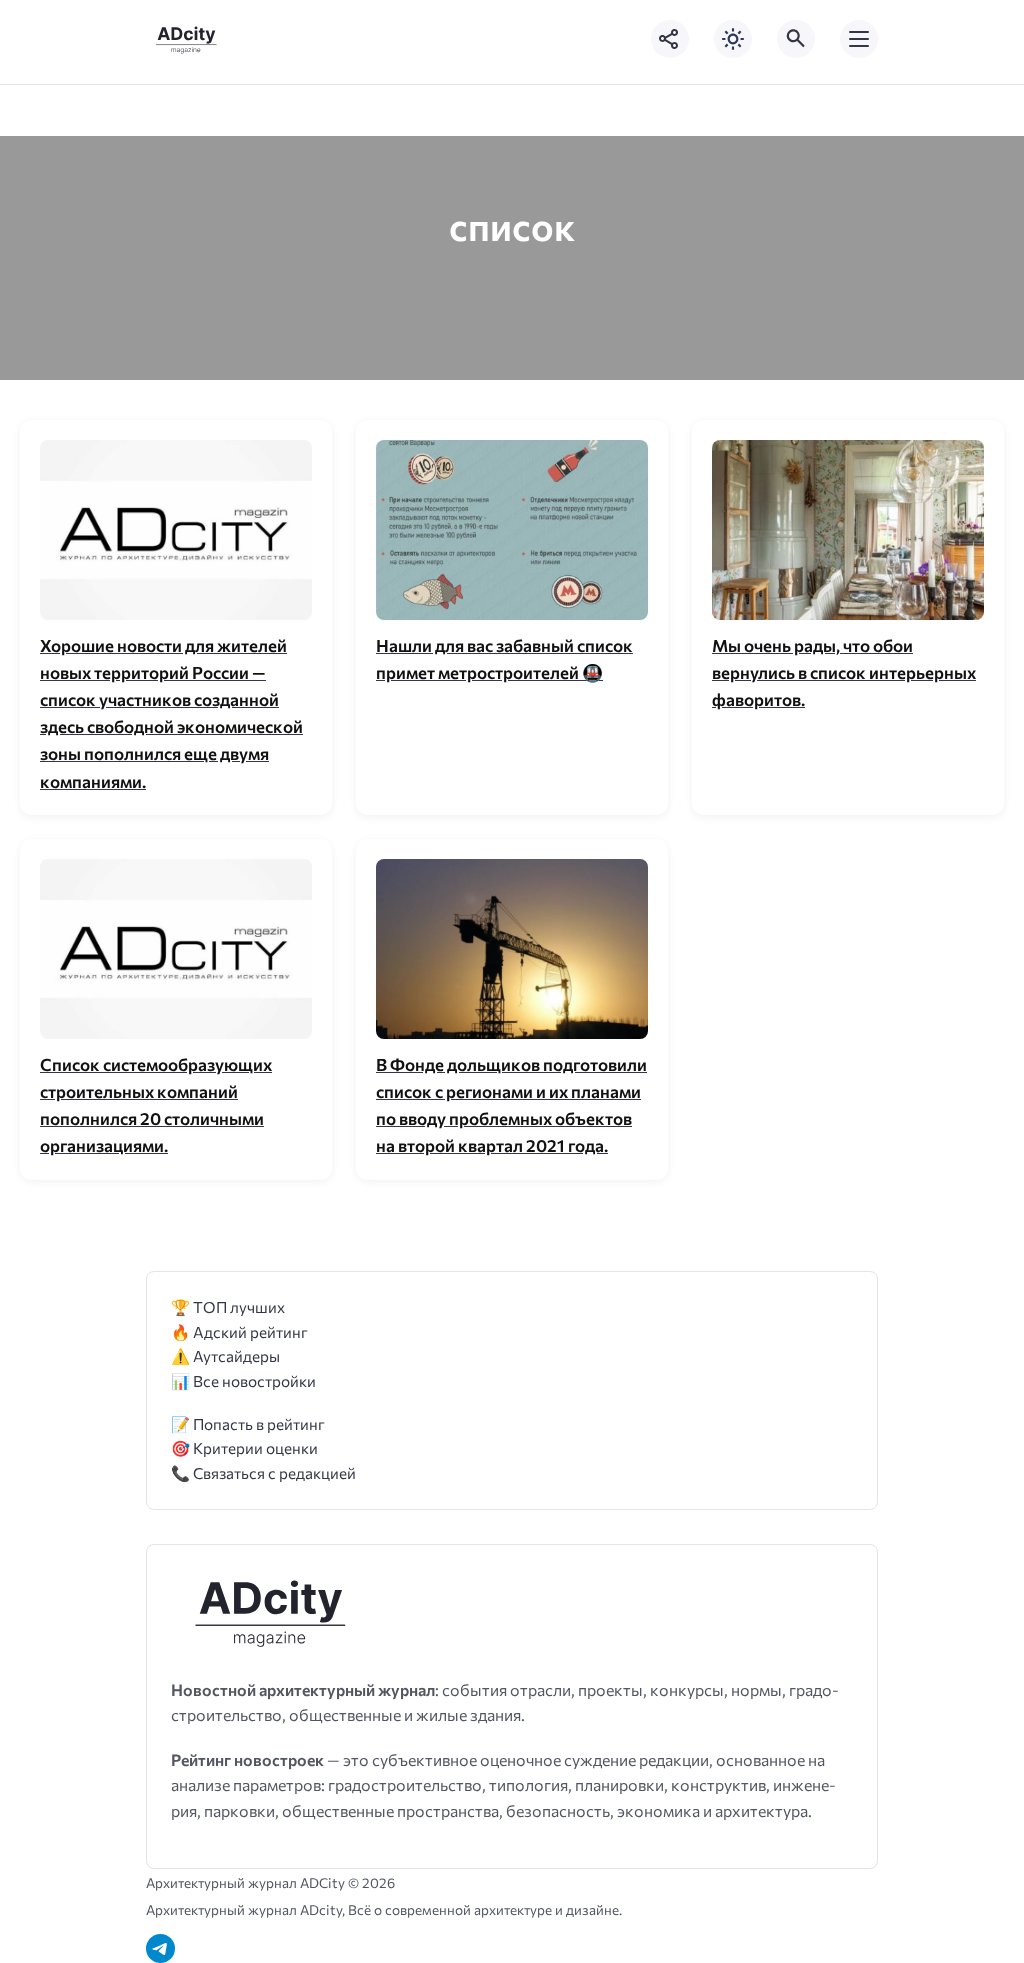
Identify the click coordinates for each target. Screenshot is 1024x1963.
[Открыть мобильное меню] (859, 39)
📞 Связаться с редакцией (263, 1472)
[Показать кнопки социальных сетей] (670, 39)
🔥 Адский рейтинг (239, 1331)
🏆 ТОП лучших (228, 1306)
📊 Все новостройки (243, 1380)
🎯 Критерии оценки (244, 1447)
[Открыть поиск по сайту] (796, 39)
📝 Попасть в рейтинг (248, 1423)
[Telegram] (160, 1948)
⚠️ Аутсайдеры (225, 1355)
